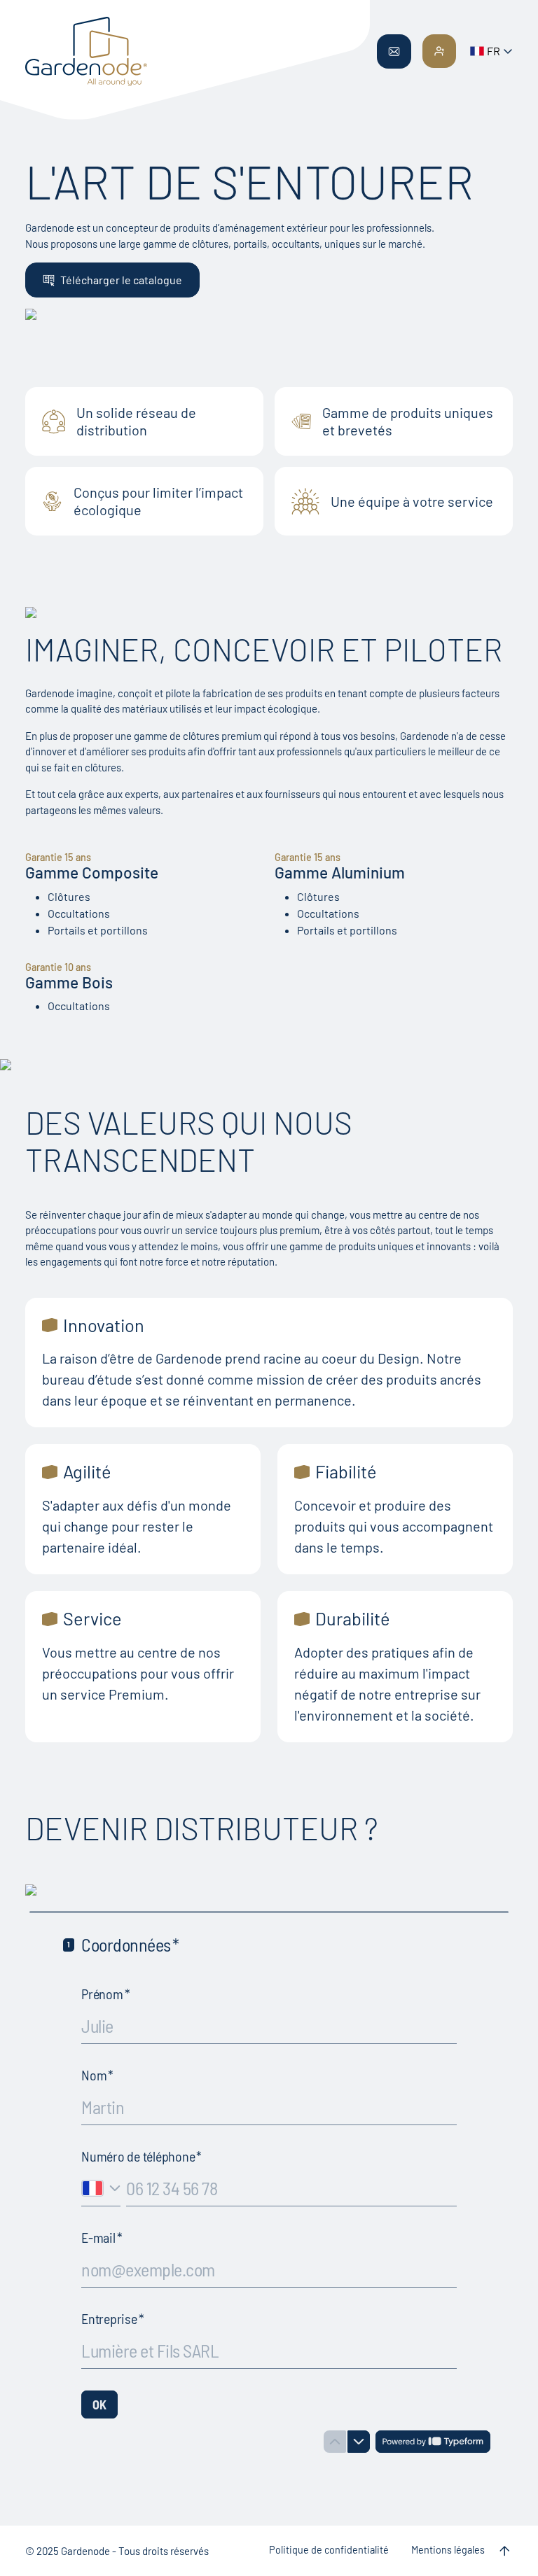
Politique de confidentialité (329, 2550)
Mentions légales (448, 2550)
